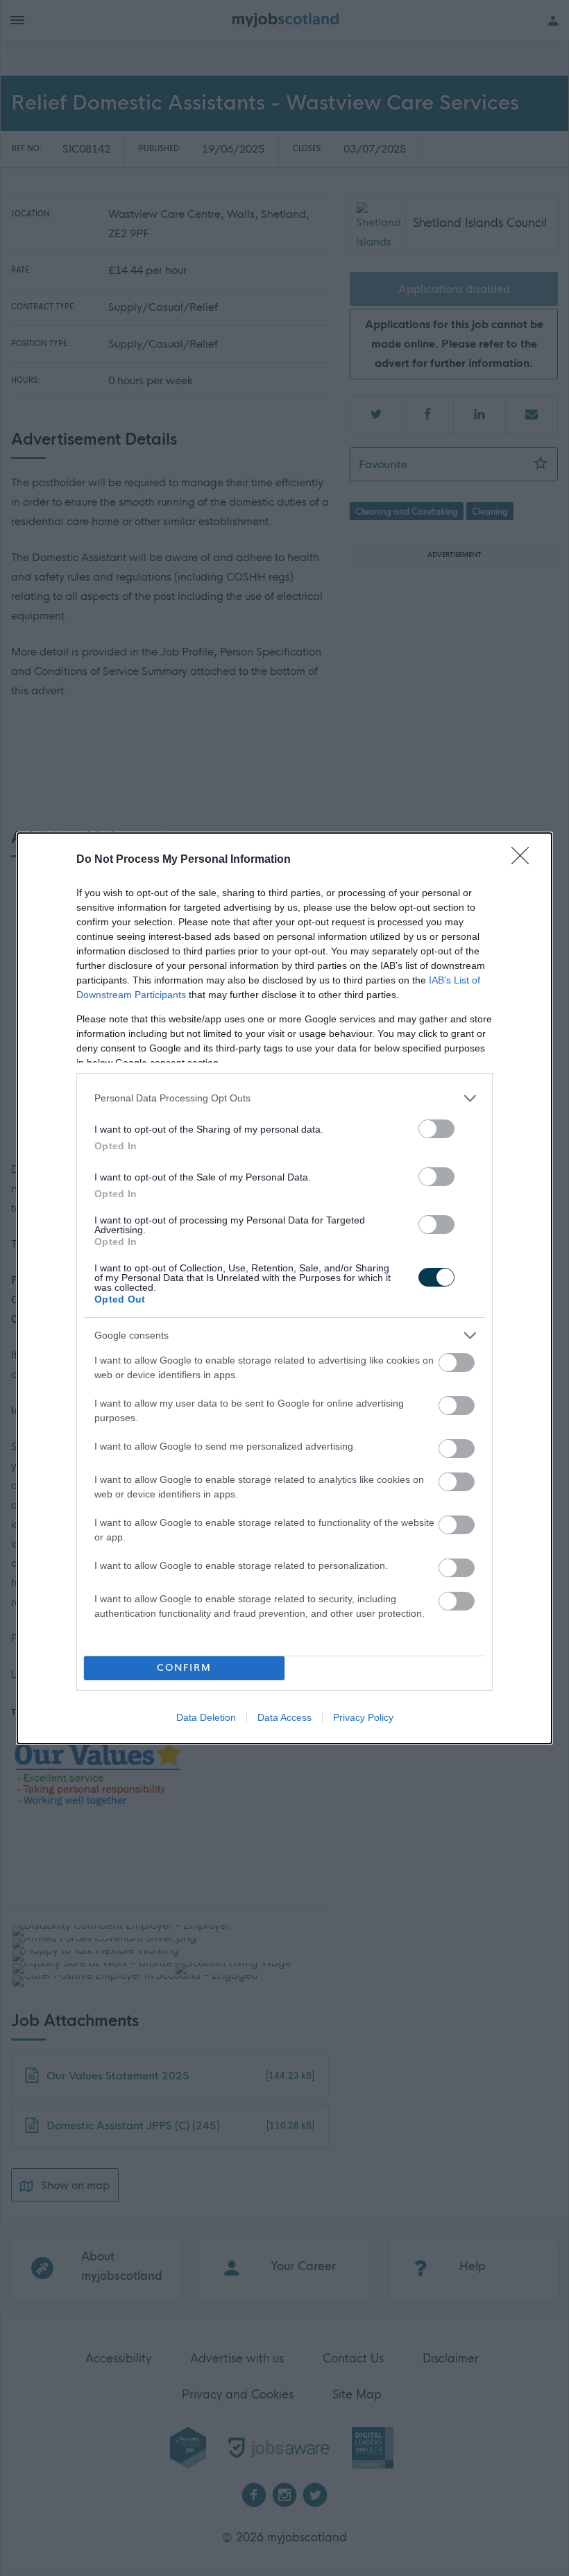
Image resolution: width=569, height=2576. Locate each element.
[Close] (525, 860)
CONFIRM (184, 1668)
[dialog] (284, 1288)
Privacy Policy (363, 1717)
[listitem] (284, 1098)
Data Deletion (206, 1717)
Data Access (284, 1717)
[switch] (436, 1129)
